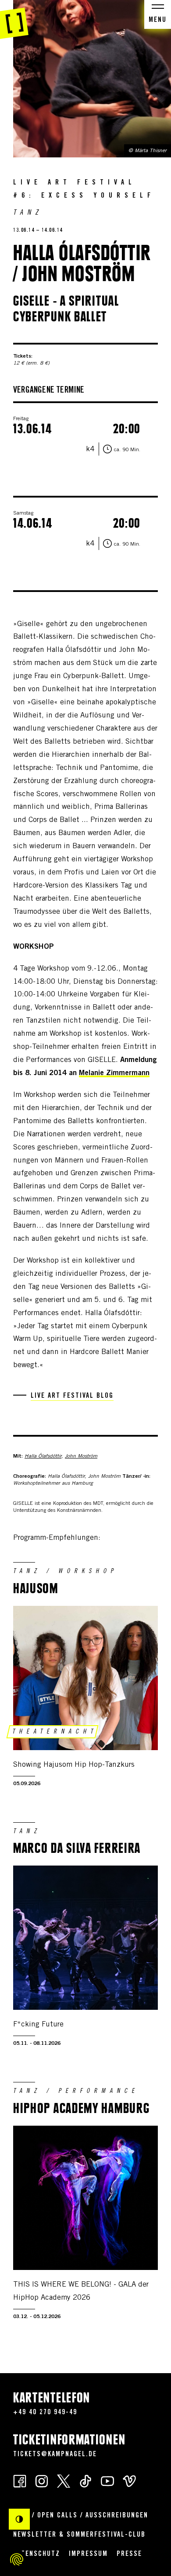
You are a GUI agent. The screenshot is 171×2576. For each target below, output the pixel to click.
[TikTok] (85, 2481)
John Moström (81, 1456)
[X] (64, 2481)
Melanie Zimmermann (114, 1074)
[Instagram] (42, 2481)
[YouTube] (107, 2481)
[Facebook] (20, 2481)
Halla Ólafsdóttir (43, 1456)
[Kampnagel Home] (14, 20)
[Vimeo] (129, 2481)
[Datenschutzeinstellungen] (17, 2559)
